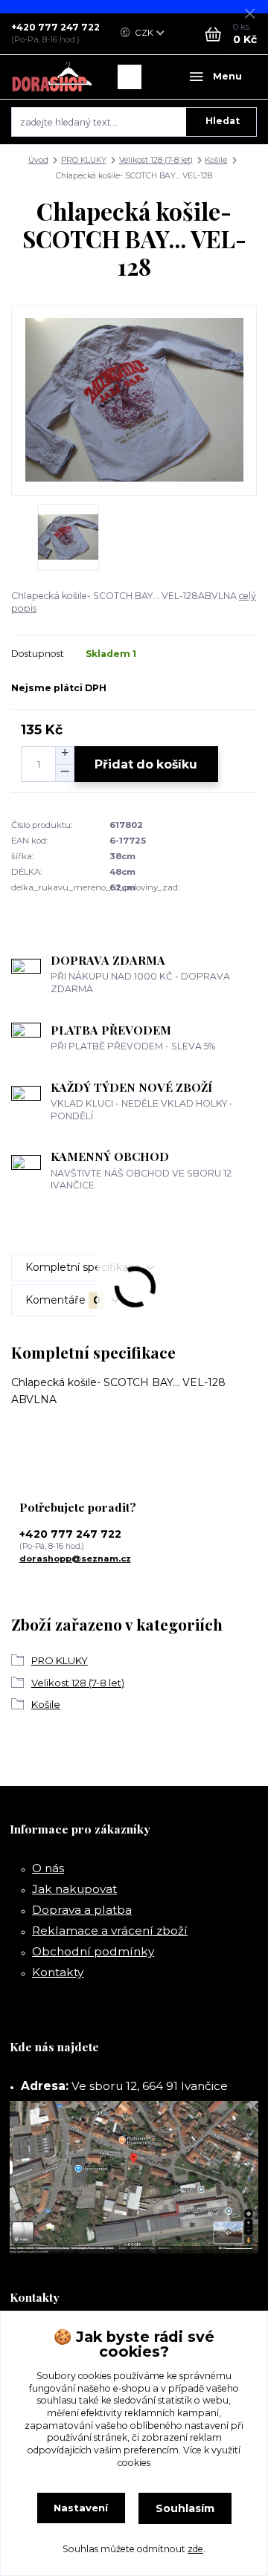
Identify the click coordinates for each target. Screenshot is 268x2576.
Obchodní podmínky (93, 1951)
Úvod (38, 160)
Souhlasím (185, 2508)
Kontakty (58, 1972)
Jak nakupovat (74, 1889)
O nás (48, 1868)
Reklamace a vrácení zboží (110, 1931)
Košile (216, 160)
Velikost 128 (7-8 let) (156, 160)
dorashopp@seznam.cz (75, 1559)
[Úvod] (52, 77)
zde (195, 2549)
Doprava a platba (82, 1910)
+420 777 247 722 (55, 27)
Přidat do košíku (146, 764)
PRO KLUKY (84, 160)
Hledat (223, 121)
